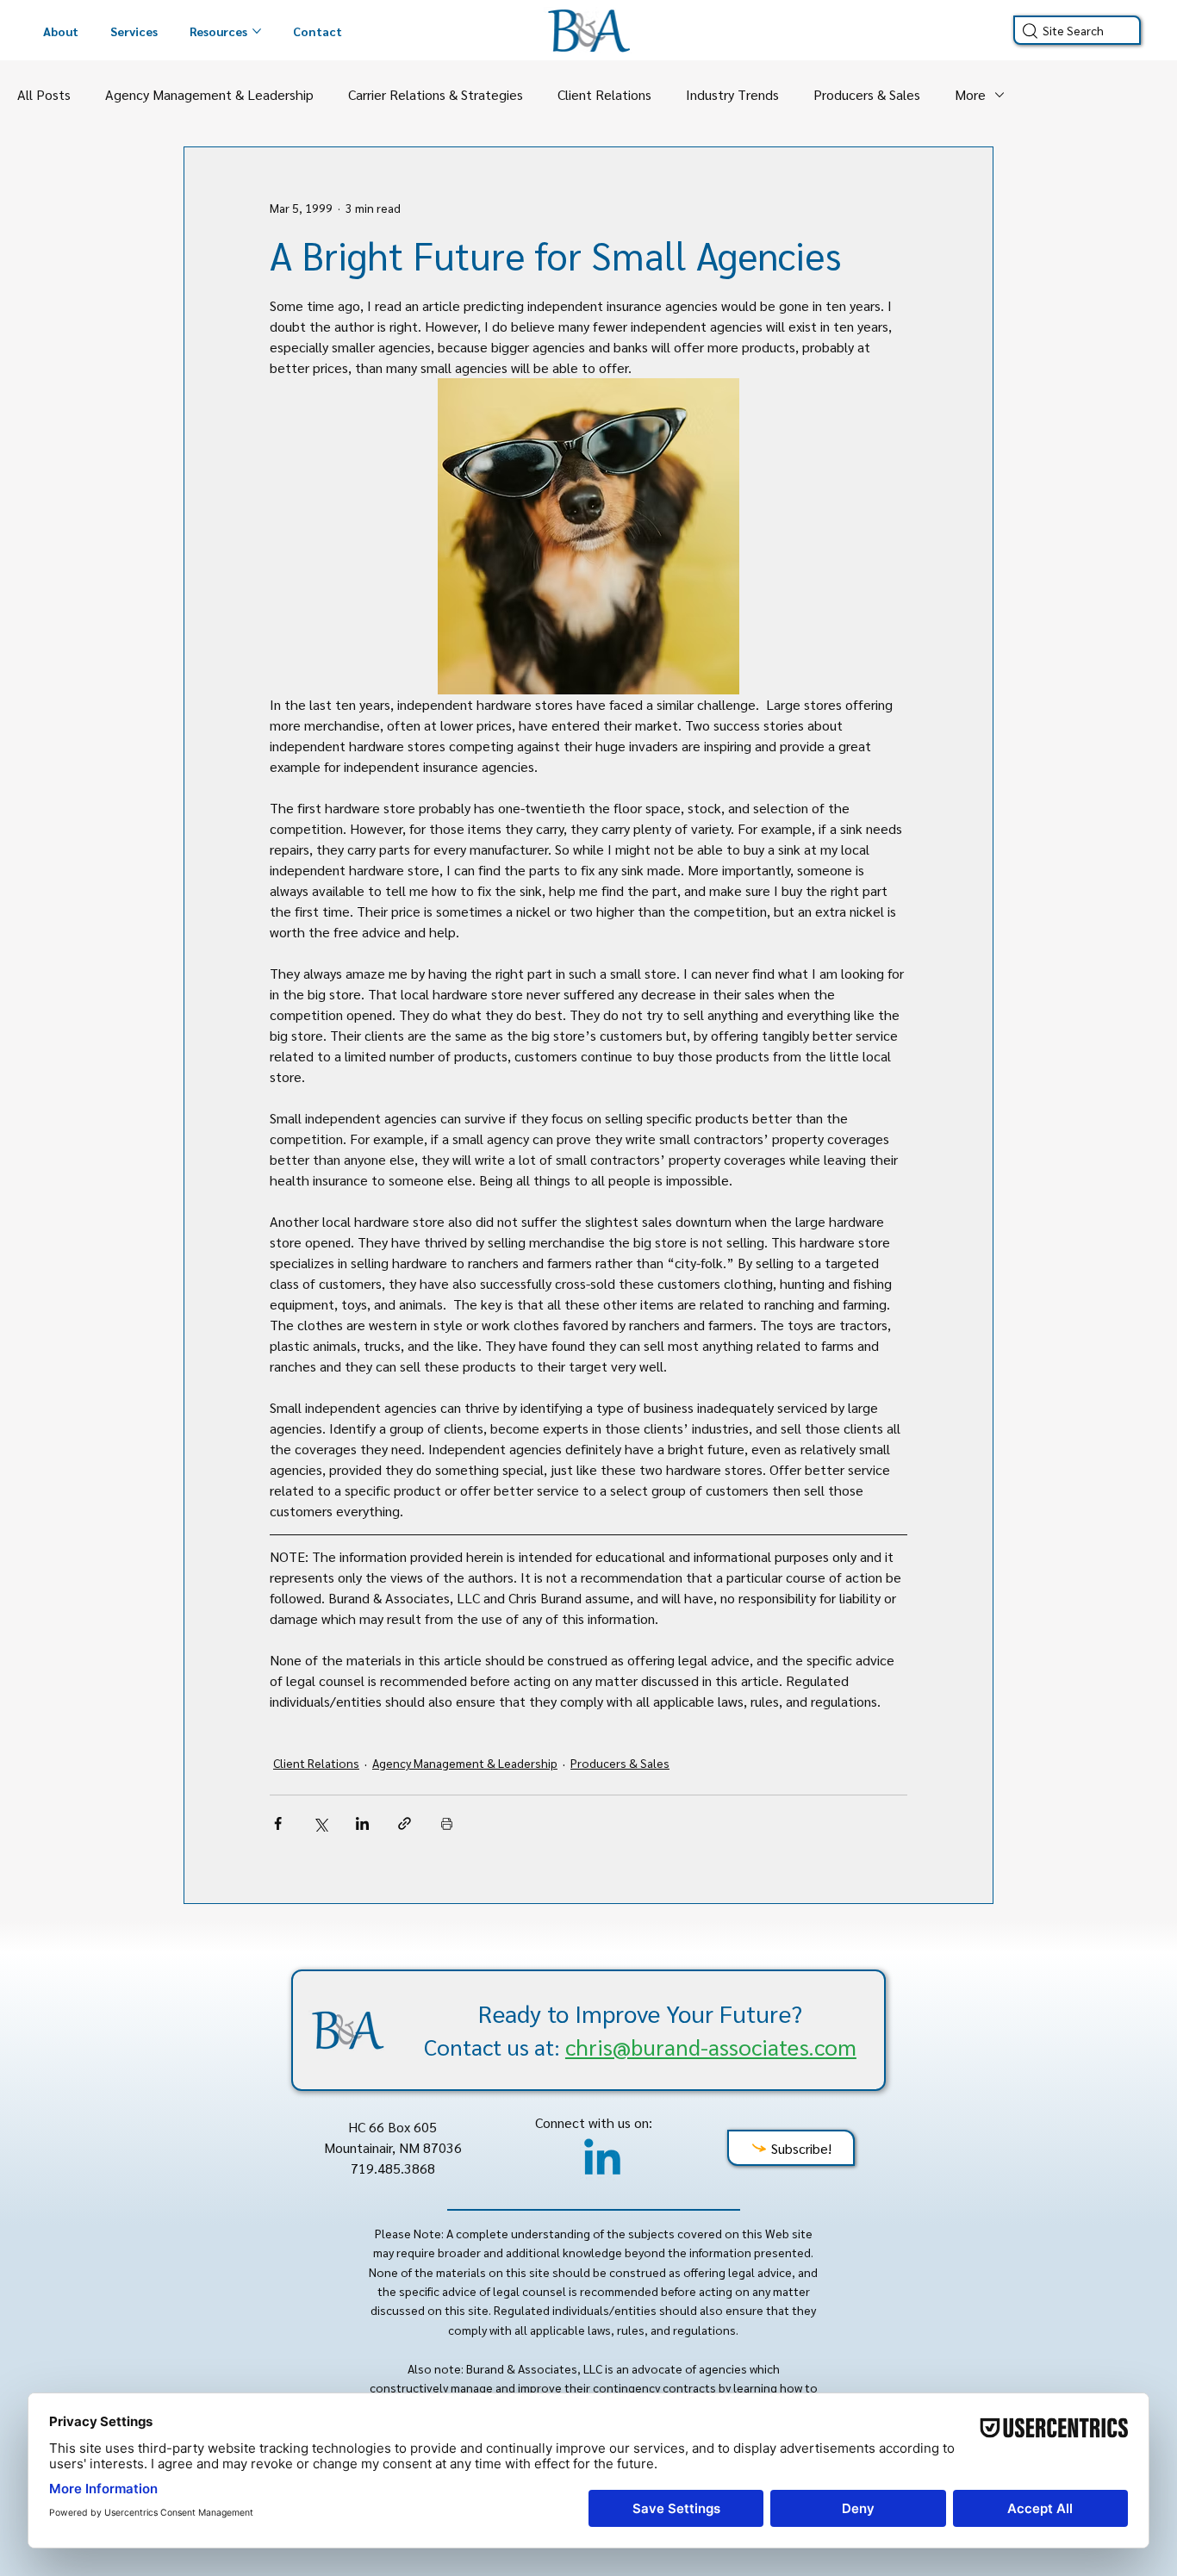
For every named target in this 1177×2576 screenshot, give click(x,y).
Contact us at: (640, 2046)
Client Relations (604, 94)
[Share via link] (405, 1823)
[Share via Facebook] (278, 1823)
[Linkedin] (602, 2161)
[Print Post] (447, 1823)
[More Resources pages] (257, 31)
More (970, 94)
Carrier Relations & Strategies (436, 94)
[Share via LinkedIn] (362, 1823)
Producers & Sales (867, 94)
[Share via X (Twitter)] (320, 1823)
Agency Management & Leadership (209, 94)
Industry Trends (732, 94)
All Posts (44, 94)
